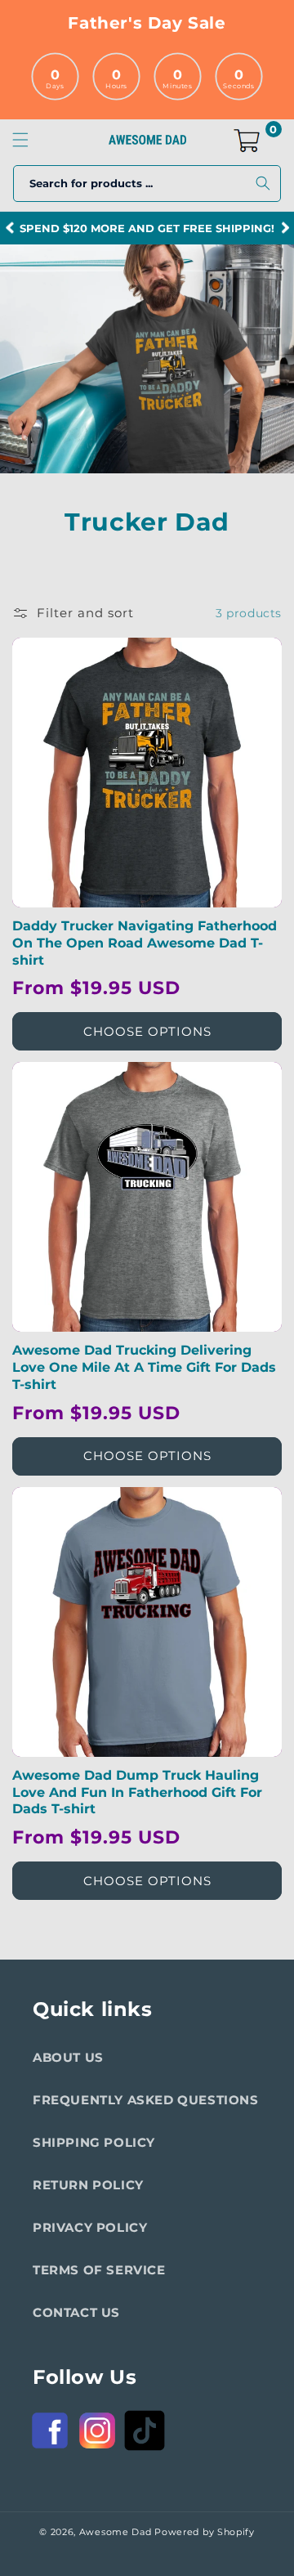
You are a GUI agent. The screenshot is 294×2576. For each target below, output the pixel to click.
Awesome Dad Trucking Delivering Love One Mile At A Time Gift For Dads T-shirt (144, 1367)
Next (285, 228)
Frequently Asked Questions (146, 2100)
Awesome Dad (116, 2532)
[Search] (263, 183)
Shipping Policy (94, 2142)
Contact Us (76, 2312)
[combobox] (147, 184)
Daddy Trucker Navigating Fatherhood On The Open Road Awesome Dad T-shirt (145, 943)
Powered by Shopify (205, 2532)
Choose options (147, 1031)
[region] (147, 228)
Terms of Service (99, 2270)
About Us (68, 2057)
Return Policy (88, 2185)
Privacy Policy (90, 2227)
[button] (20, 140)
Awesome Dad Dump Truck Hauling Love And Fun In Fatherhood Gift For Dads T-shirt (137, 1792)
